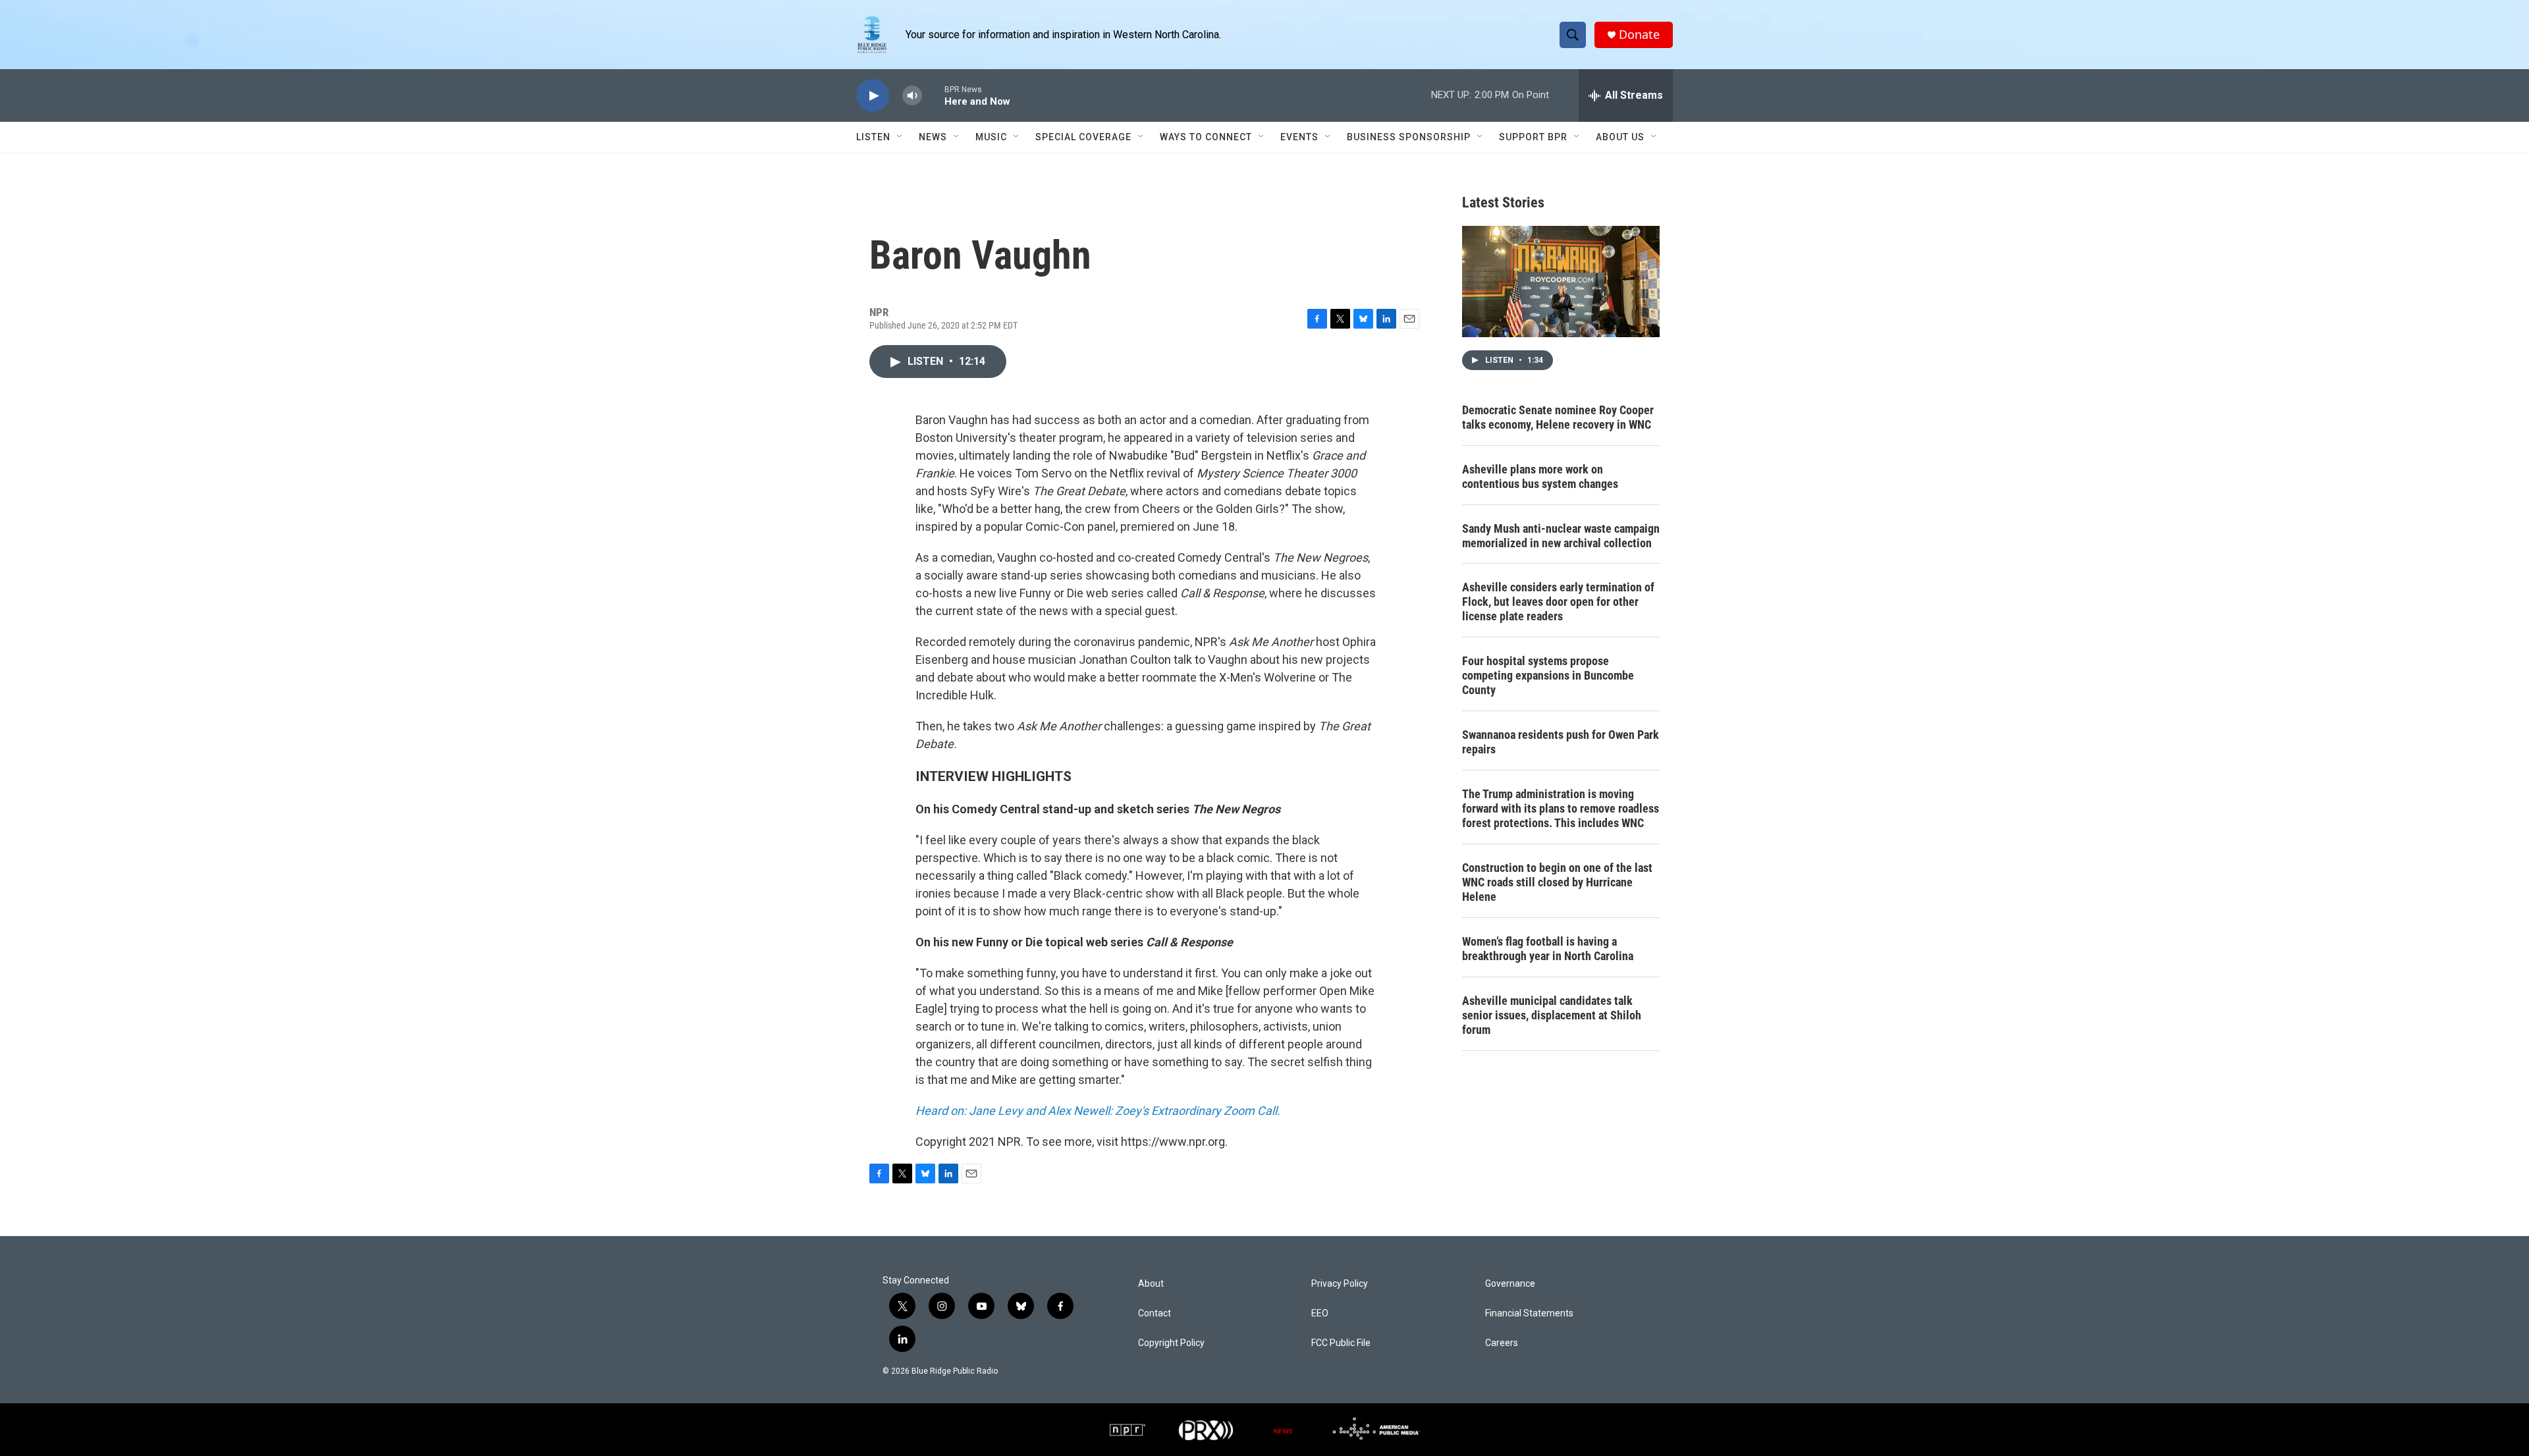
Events (1299, 137)
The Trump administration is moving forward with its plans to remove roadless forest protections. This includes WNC (1561, 808)
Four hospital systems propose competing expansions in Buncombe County (1548, 675)
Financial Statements (1529, 1313)
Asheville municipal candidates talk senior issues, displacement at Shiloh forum (1552, 1015)
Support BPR (1533, 137)
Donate (1639, 35)
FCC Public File (1341, 1343)
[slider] (933, 95)
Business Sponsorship (1409, 137)
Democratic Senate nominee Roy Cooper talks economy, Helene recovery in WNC (1558, 417)
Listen (873, 137)
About (1151, 1284)
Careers (1502, 1343)
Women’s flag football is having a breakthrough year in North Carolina (1548, 949)
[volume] (912, 96)
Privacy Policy (1340, 1284)
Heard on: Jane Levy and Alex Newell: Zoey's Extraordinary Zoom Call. (1098, 1111)
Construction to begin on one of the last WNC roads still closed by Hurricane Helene (1557, 882)
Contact (1155, 1313)
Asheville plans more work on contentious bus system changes (1540, 476)
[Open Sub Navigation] (900, 137)
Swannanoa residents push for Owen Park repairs (1561, 742)
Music (991, 137)
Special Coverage (1083, 137)
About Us (1620, 137)
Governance (1510, 1284)
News (933, 137)
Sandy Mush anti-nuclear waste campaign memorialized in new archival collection (1561, 536)
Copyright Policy (1171, 1343)
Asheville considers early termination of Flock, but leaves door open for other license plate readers (1558, 602)
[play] (873, 96)
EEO (1320, 1313)
